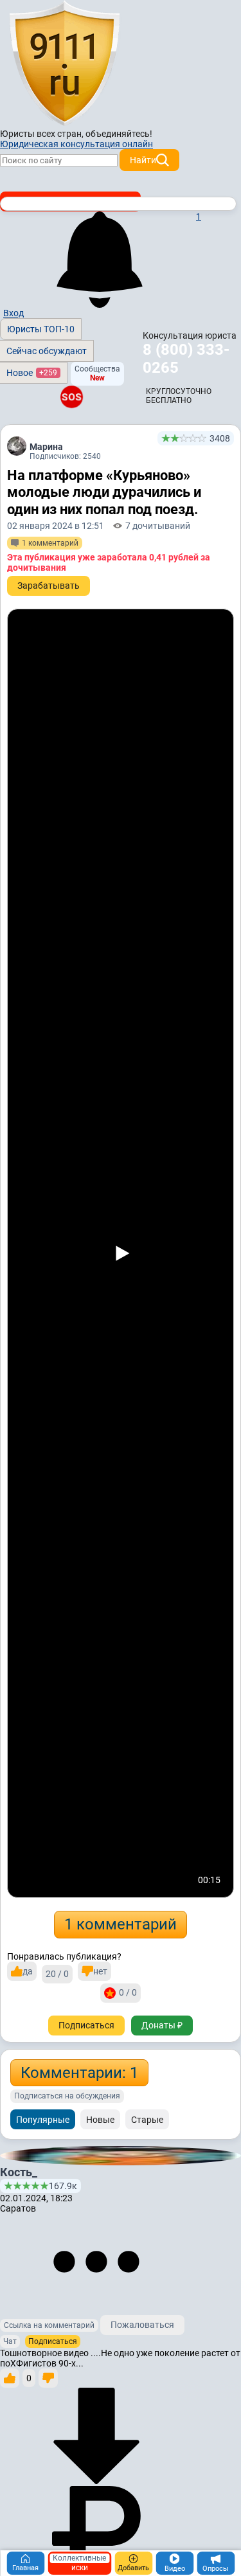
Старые (147, 2120)
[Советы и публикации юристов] (64, 64)
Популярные (43, 2120)
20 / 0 (57, 1974)
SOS (71, 397)
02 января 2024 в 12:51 (56, 526)
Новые (100, 2120)
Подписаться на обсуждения (67, 2096)
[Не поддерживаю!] (48, 2378)
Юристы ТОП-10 (41, 329)
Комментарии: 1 (79, 2073)
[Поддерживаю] (10, 2378)
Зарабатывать (49, 586)
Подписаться (86, 2025)
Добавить (133, 2568)
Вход (13, 313)
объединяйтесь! (119, 134)
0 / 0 (128, 1992)
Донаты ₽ (162, 2025)
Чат (10, 2341)
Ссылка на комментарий (49, 2325)
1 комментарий (121, 1924)
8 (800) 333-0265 (186, 359)
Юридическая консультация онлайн (76, 144)
